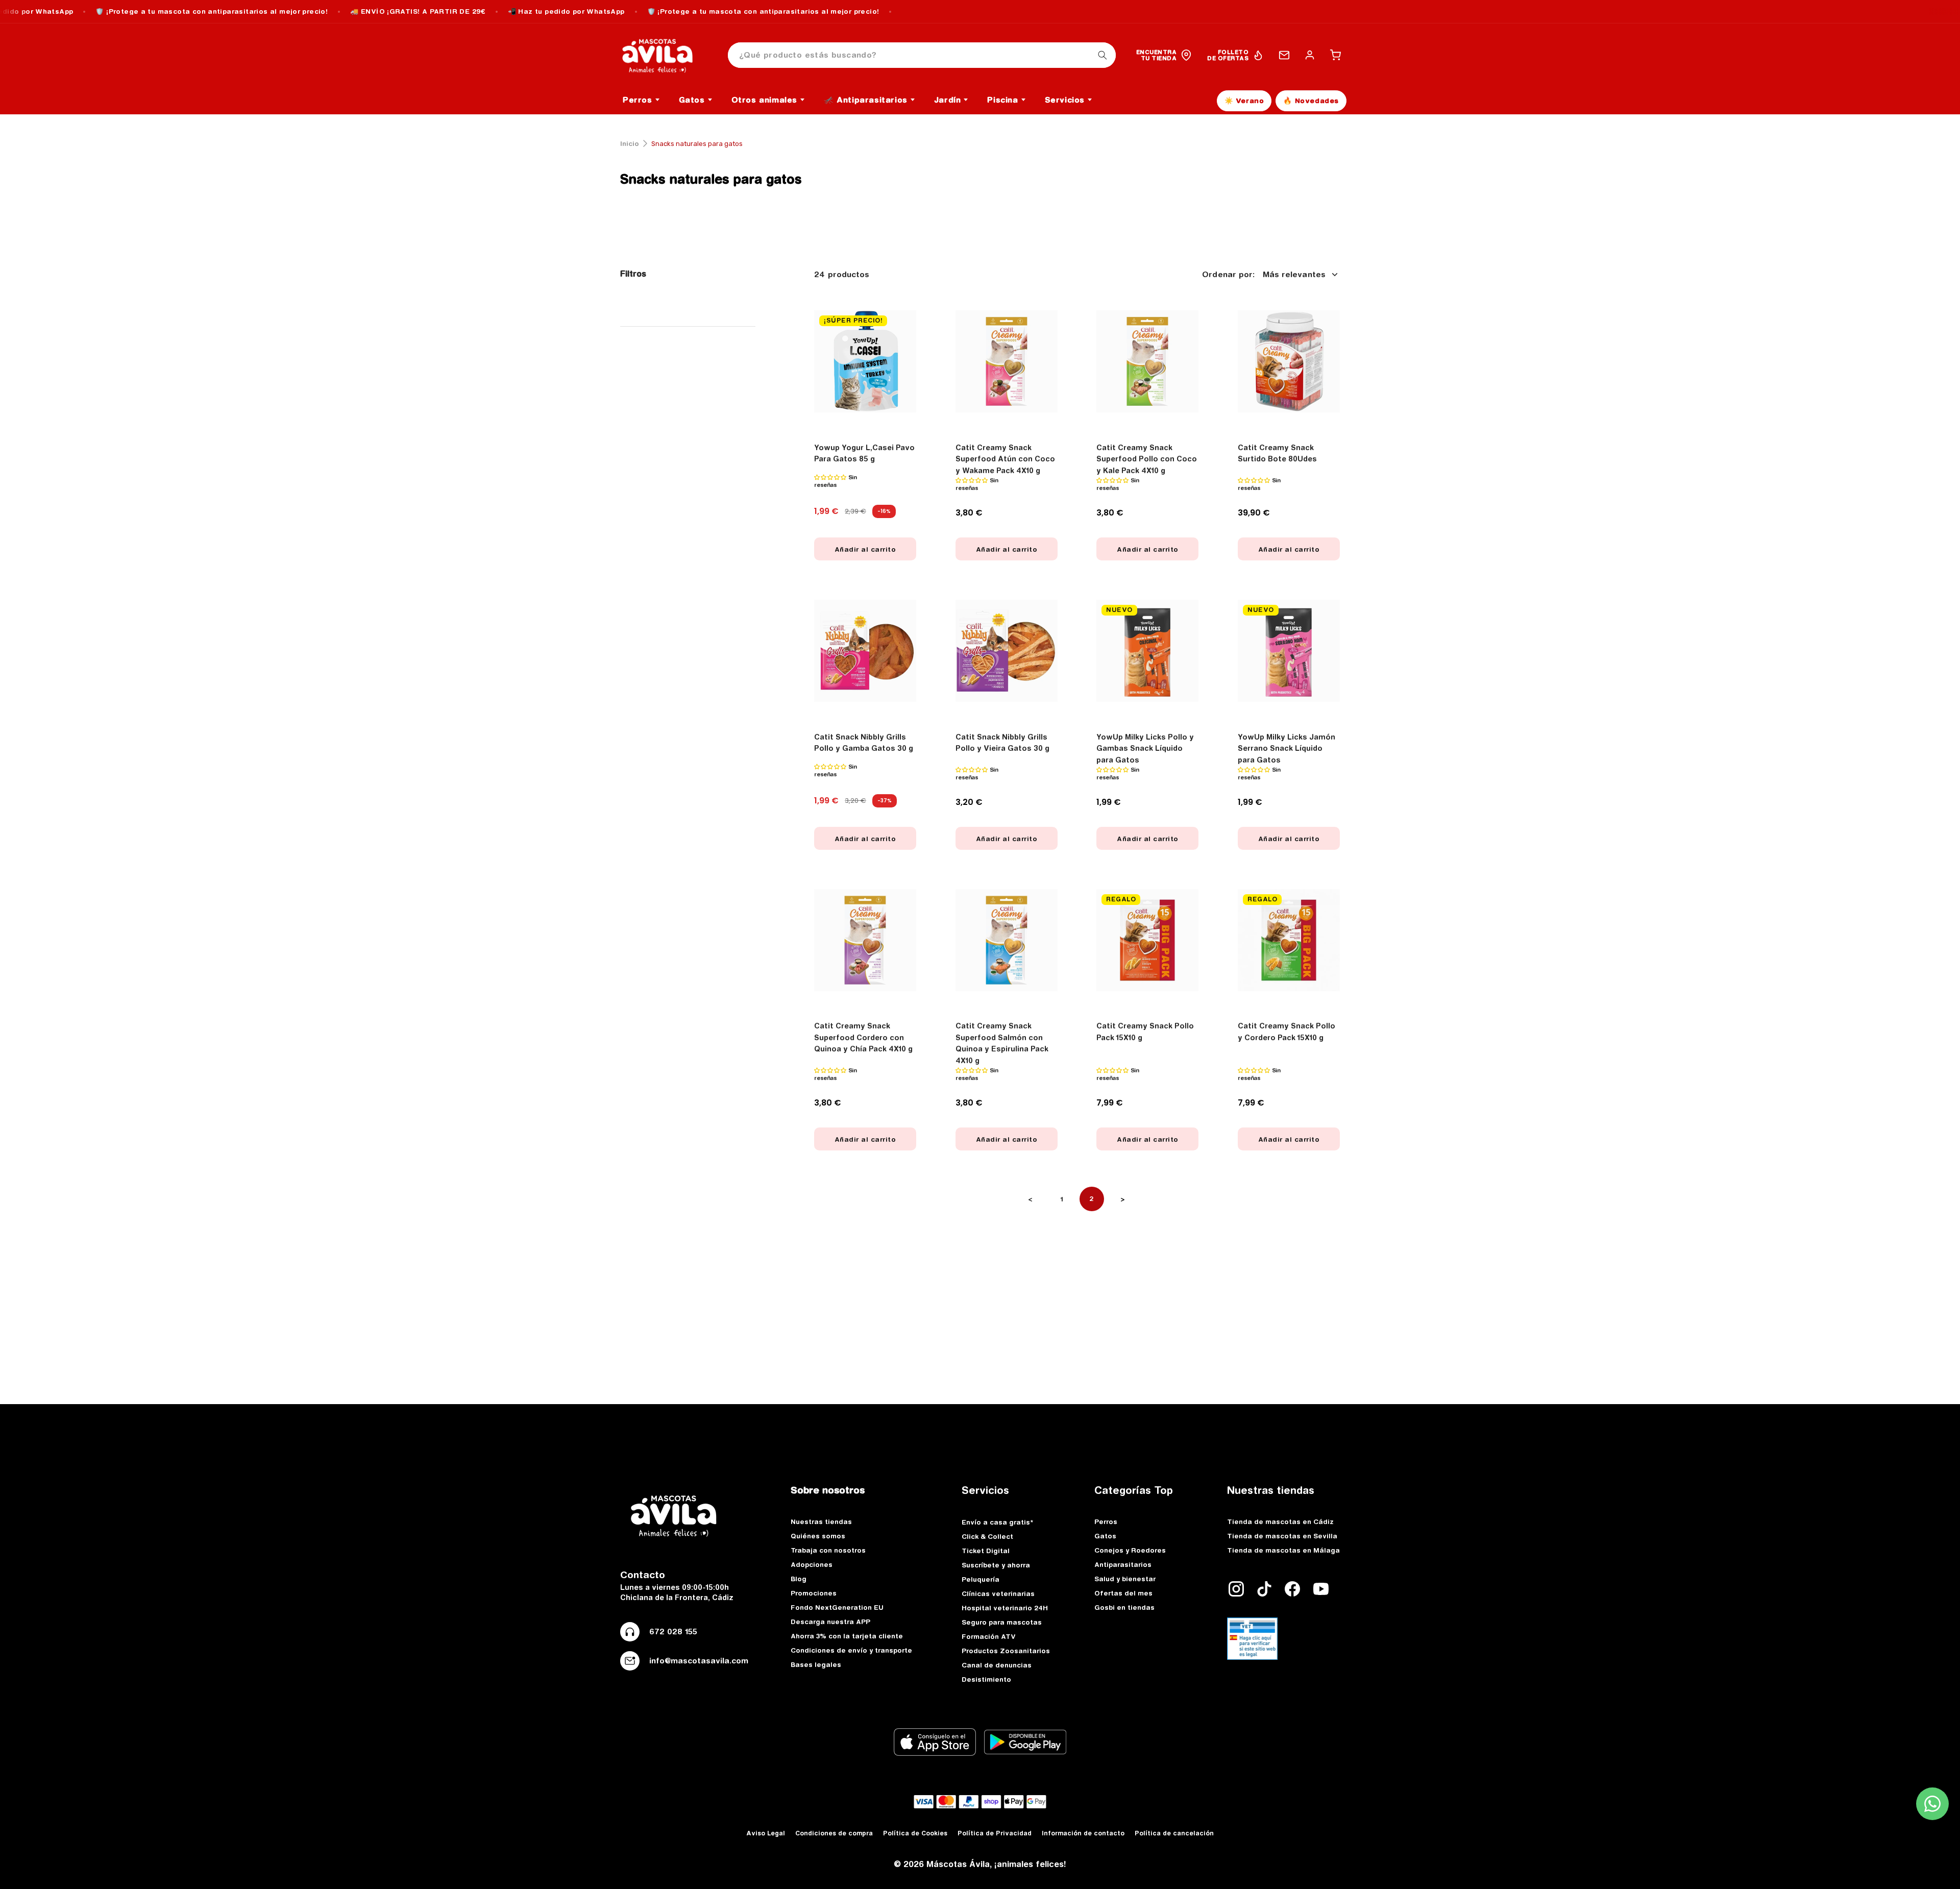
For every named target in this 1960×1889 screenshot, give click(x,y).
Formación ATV (989, 1636)
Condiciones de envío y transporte (851, 1650)
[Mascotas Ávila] (665, 55)
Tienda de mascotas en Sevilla (1282, 1536)
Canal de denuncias (997, 1665)
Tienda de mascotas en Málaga (1283, 1550)
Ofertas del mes (1123, 1593)
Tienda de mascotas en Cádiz (1280, 1522)
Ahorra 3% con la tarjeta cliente (847, 1636)
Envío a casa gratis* (997, 1522)
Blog (799, 1579)
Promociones (814, 1593)
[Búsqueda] (1102, 55)
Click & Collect (987, 1536)
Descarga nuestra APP (830, 1622)
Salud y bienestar (1125, 1579)
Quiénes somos (818, 1536)
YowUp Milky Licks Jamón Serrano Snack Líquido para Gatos (1287, 749)
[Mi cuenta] (1310, 55)
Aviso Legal (766, 1833)
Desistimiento (986, 1679)
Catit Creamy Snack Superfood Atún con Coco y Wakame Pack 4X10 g (1005, 459)
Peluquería (981, 1579)
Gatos (1105, 1536)
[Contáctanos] (1284, 55)
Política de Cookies (915, 1833)
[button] (1335, 55)
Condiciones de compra (834, 1833)
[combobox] (922, 55)
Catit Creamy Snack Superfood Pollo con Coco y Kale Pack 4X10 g (1147, 459)
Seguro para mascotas (1002, 1622)
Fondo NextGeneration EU (837, 1607)
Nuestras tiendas (821, 1522)
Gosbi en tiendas (1124, 1607)
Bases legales (816, 1664)
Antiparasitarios (1123, 1564)
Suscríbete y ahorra (996, 1565)
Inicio (630, 143)
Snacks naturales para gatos (711, 179)
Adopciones (812, 1564)
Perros (1106, 1522)
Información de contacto (1083, 1833)
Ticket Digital (986, 1551)
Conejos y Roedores (1130, 1550)
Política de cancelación (1174, 1833)
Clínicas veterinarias (998, 1593)
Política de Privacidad (995, 1833)
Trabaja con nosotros (828, 1550)
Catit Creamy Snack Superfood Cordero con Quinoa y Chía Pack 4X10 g (863, 1037)
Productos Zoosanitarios (1006, 1651)
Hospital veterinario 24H (1005, 1608)
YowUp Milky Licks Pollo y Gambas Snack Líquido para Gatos (1145, 749)
